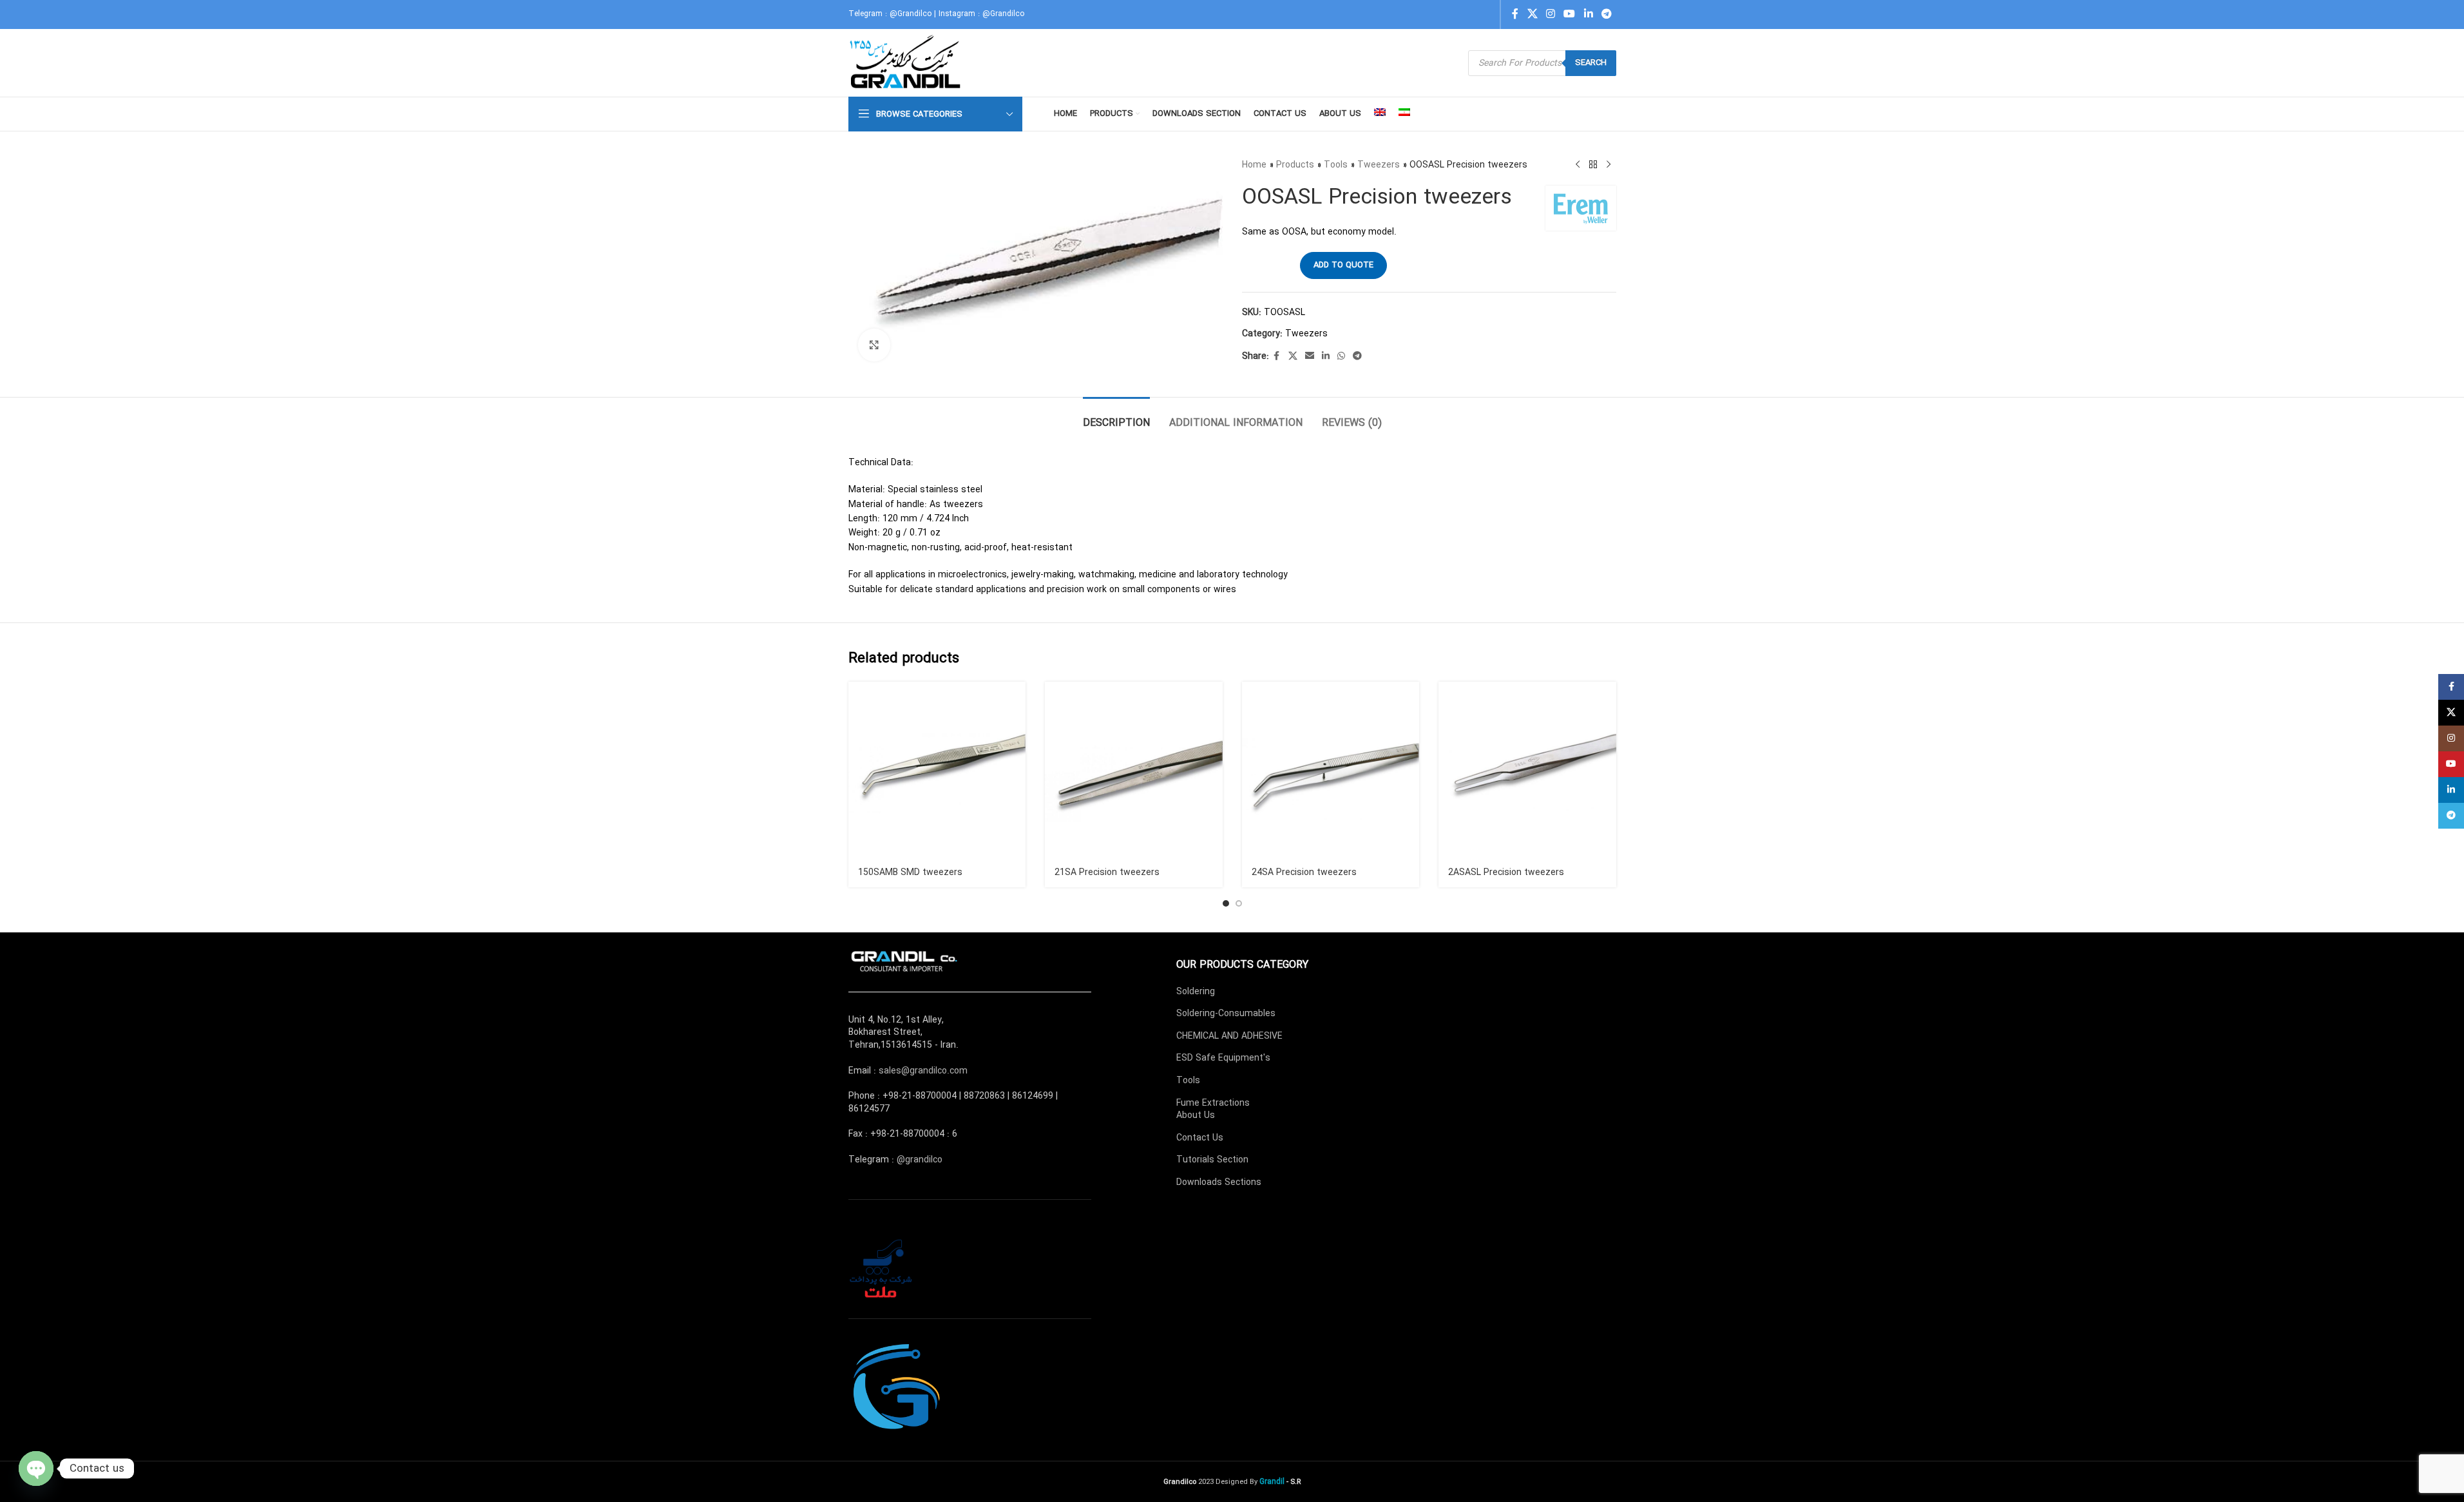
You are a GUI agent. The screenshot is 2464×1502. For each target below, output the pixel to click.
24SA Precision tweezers (1304, 872)
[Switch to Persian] (1404, 114)
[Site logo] (907, 63)
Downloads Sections (1219, 1182)
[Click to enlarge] (874, 345)
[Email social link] (1310, 356)
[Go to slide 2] (1239, 903)
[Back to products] (1593, 165)
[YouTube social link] (1570, 14)
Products (1295, 165)
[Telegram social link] (1606, 14)
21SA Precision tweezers (1107, 872)
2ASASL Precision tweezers (1506, 872)
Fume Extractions (1213, 1103)
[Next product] (1609, 165)
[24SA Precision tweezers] (1331, 771)
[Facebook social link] (1515, 14)
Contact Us (1200, 1138)
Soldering (1196, 992)
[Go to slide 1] (1226, 903)
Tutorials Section (1212, 1160)
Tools (1336, 165)
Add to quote (1343, 265)
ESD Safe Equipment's (1223, 1058)
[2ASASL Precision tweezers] (1527, 771)
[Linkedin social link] (1588, 14)
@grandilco (920, 1160)
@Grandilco (911, 14)
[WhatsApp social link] (1341, 356)
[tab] (1116, 417)
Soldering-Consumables (1226, 1014)
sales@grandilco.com (923, 1071)
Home (1254, 165)
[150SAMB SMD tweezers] (937, 771)
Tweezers (1379, 165)
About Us (1196, 1115)
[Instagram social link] (1550, 14)
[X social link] (1532, 14)
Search (1591, 63)
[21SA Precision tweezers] (1134, 771)
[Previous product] (1578, 165)
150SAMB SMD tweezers (910, 872)
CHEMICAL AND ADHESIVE (1229, 1036)
